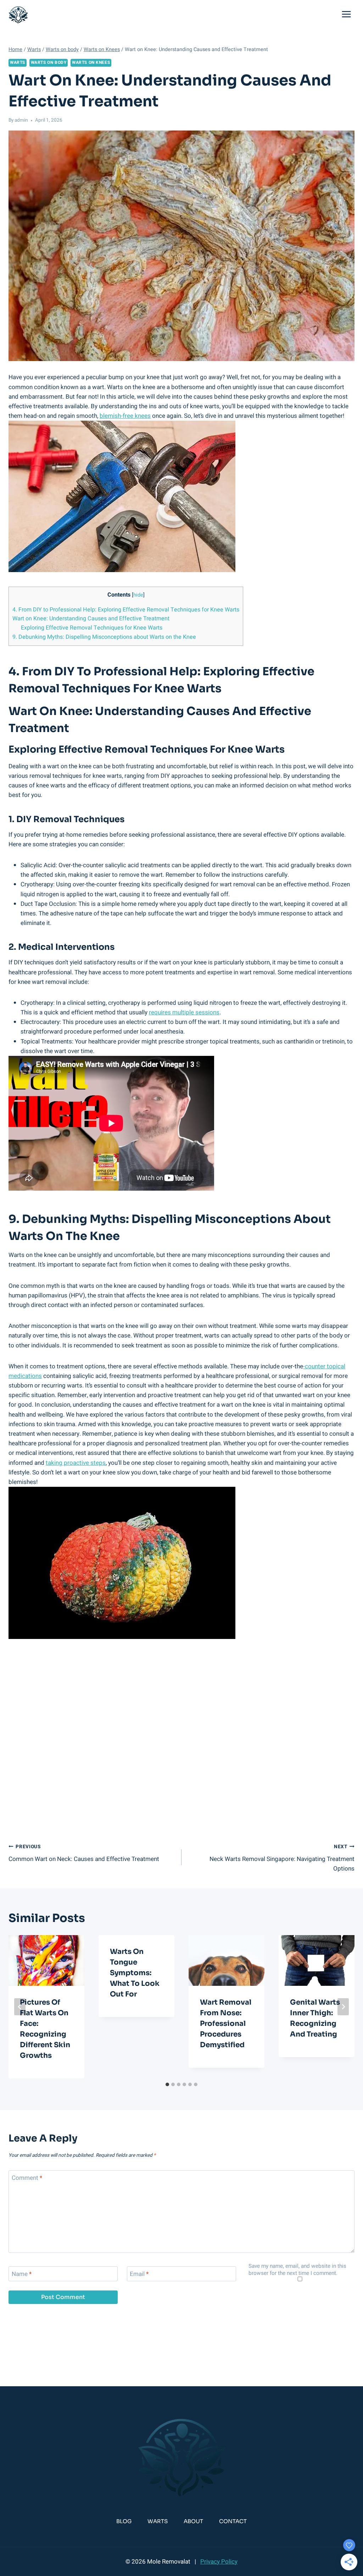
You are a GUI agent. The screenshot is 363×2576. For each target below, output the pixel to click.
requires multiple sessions (184, 1012)
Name (22, 2274)
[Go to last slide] (20, 2007)
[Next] (343, 2007)
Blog (124, 2521)
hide (138, 595)
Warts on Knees (91, 63)
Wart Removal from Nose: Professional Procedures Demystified (226, 2024)
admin (21, 120)
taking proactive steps (76, 1463)
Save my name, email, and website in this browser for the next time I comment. (297, 2270)
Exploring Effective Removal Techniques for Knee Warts (92, 628)
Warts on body (49, 63)
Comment (27, 2178)
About (193, 2521)
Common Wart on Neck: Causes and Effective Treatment (84, 1853)
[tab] (167, 2084)
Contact (233, 2521)
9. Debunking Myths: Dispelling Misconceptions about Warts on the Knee (104, 637)
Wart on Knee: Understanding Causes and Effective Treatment (91, 619)
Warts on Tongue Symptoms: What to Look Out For (135, 1973)
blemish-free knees (125, 416)
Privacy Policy (219, 2562)
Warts (18, 63)
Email (139, 2274)
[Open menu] (346, 14)
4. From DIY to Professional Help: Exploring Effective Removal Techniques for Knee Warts (126, 610)
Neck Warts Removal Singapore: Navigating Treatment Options (282, 1858)
